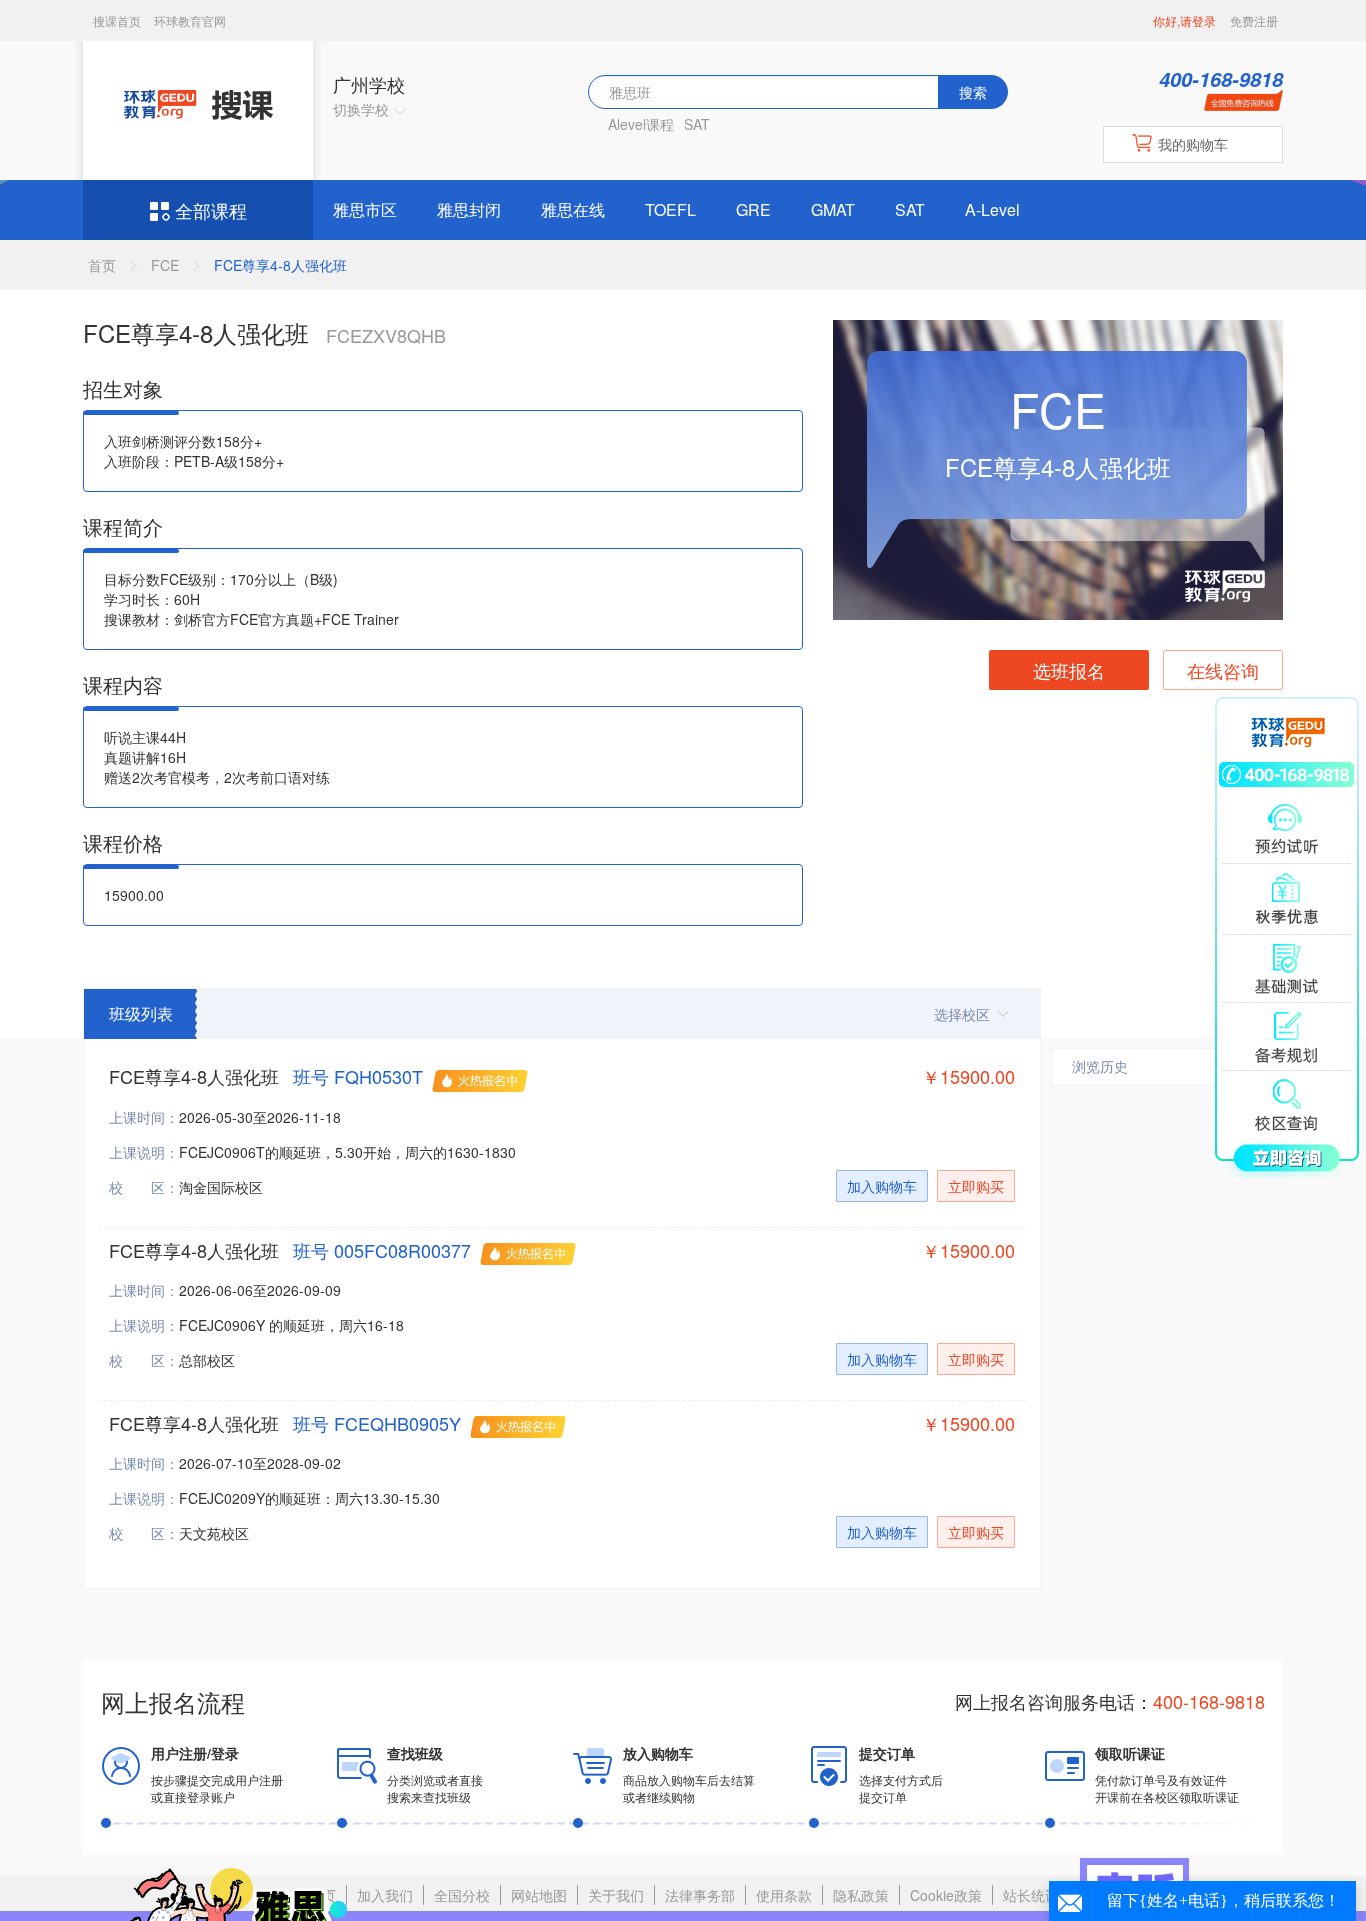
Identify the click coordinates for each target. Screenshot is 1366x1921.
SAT (697, 124)
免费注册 (1254, 20)
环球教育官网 (190, 20)
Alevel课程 (641, 124)
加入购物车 (882, 1186)
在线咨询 (1223, 670)
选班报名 (1069, 670)
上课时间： (144, 1117)
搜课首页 (118, 20)
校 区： (144, 1187)
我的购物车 (1193, 144)
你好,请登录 (1184, 20)
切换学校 (363, 109)
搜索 (973, 92)
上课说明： (144, 1152)
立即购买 (976, 1186)
